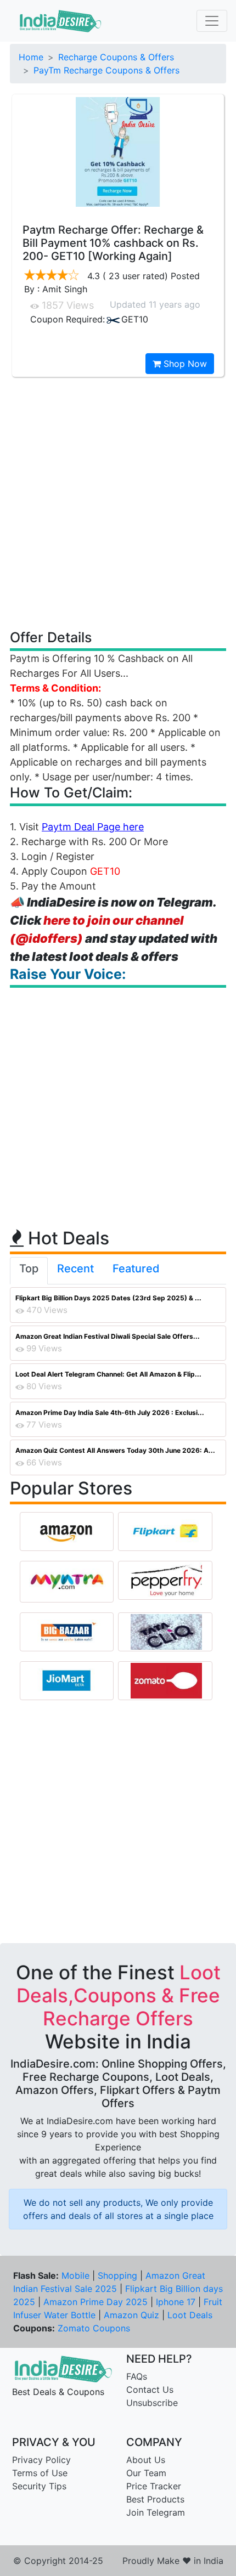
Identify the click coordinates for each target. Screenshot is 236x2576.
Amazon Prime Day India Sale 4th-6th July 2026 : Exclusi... (110, 1412)
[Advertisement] (118, 502)
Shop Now (184, 364)
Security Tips (39, 2486)
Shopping (117, 2275)
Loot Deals (190, 2315)
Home (31, 57)
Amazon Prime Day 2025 (95, 2302)
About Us (146, 2460)
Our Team (146, 2473)
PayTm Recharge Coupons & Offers (106, 70)
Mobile (75, 2275)
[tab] (29, 1271)
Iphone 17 (176, 2302)
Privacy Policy (41, 2460)
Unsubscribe (152, 2403)
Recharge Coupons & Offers (116, 57)
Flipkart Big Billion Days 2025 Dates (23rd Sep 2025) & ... (108, 1298)
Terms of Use (40, 2473)
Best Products (155, 2499)
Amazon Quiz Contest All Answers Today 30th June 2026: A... (115, 1450)
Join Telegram (156, 2512)
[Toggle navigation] (212, 21)
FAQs (137, 2376)
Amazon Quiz (131, 2315)
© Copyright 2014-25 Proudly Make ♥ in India (118, 2561)
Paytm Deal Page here (93, 827)
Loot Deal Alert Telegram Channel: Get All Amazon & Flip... (108, 1374)
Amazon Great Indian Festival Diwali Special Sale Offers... (108, 1336)
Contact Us (150, 2390)
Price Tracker (154, 2486)
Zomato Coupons (94, 2328)
